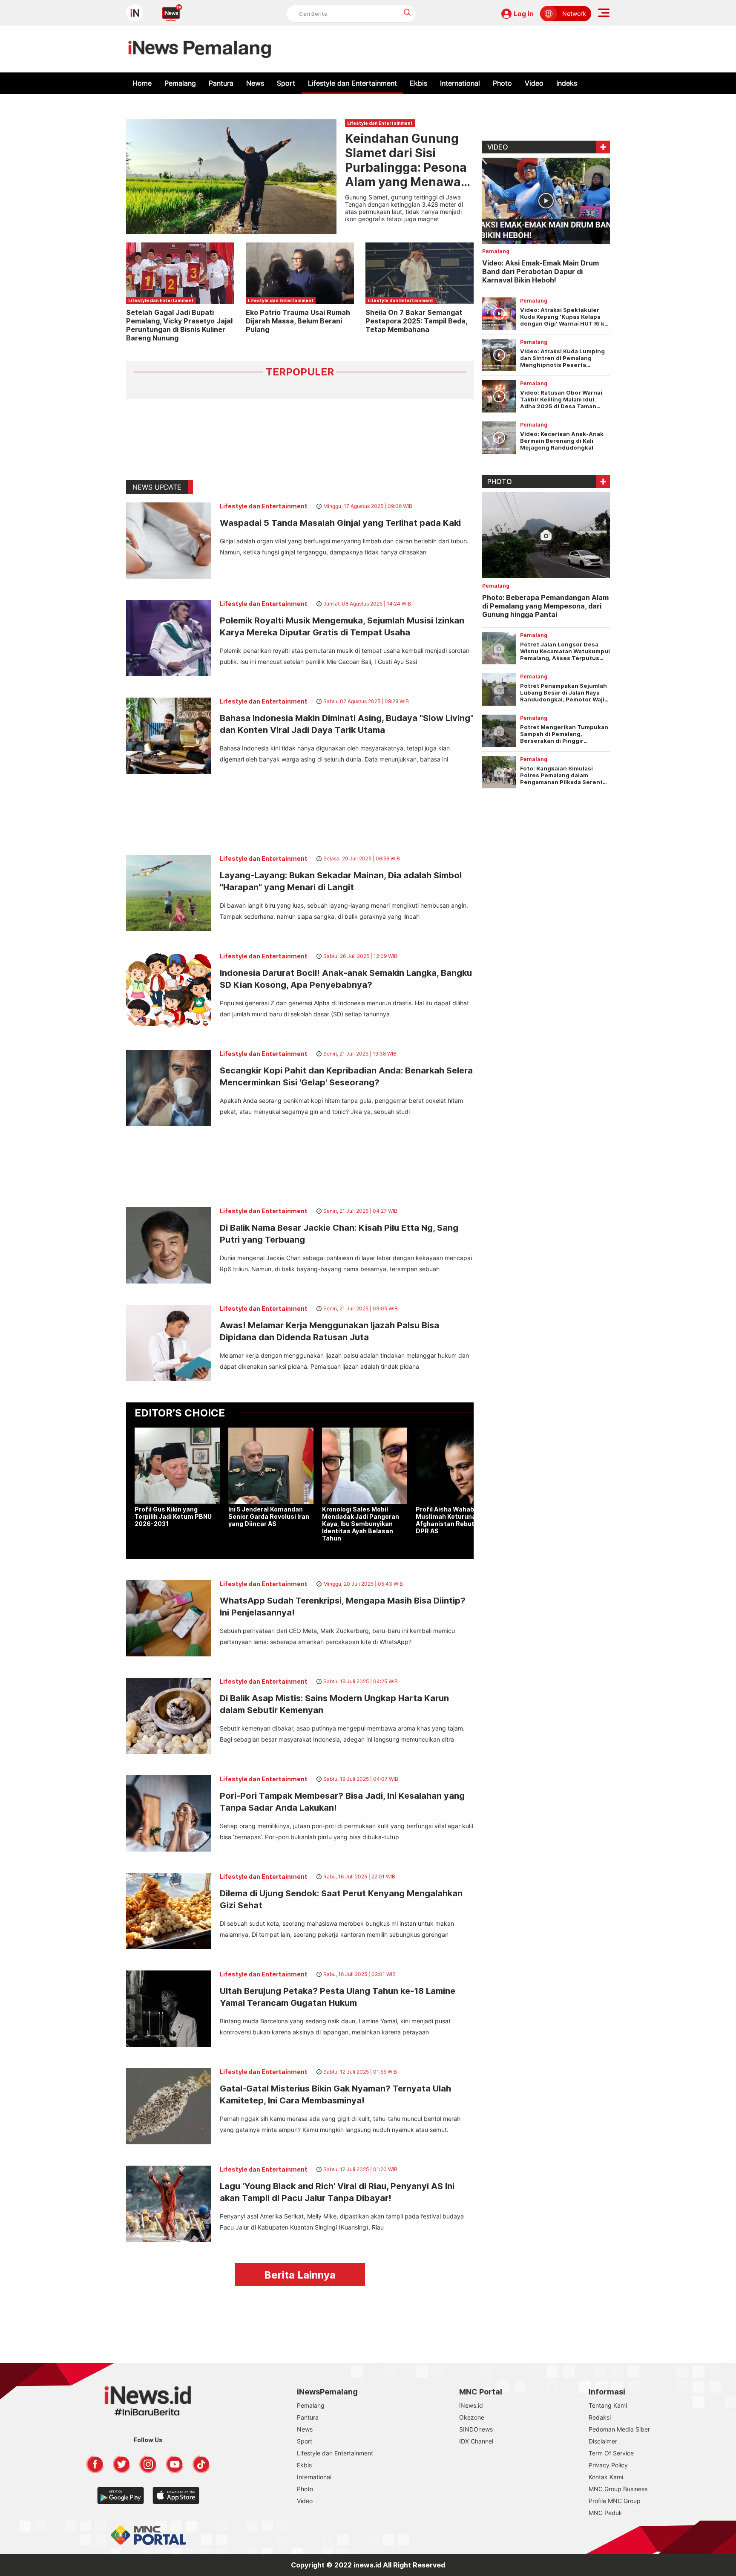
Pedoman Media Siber (619, 2429)
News (255, 83)
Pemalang (180, 83)
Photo (502, 83)
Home (142, 83)
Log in (524, 14)
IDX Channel (476, 2441)
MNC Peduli (605, 2513)
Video (534, 83)
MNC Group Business (618, 2489)
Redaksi (600, 2417)
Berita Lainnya (300, 2275)
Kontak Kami (606, 2477)
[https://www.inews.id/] (200, 49)
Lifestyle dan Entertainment (352, 83)
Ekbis (418, 83)
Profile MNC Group (615, 2501)
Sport (286, 83)
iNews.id (471, 2405)
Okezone (472, 2417)
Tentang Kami (608, 2405)
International (460, 83)
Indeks (567, 83)
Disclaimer (603, 2441)
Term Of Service (611, 2453)
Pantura (221, 83)
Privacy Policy (608, 2465)
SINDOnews (476, 2429)
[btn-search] (407, 12)
